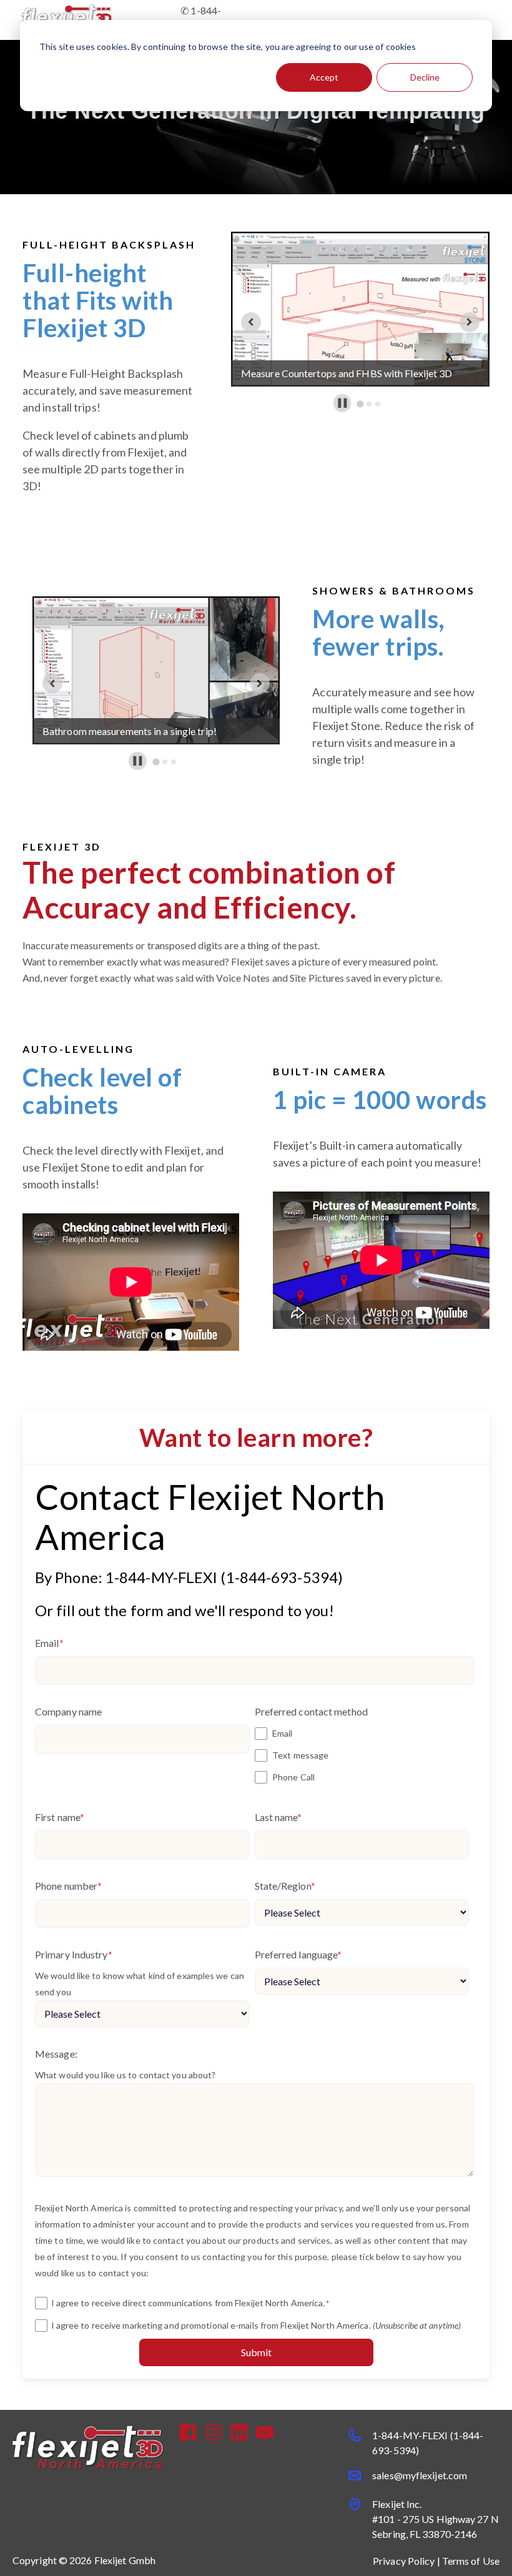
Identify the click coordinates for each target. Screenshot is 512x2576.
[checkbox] (362, 1755)
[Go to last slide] (251, 322)
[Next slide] (470, 322)
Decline (425, 77)
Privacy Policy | (407, 2561)
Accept (324, 77)
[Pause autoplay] (342, 403)
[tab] (361, 404)
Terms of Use (471, 2561)
